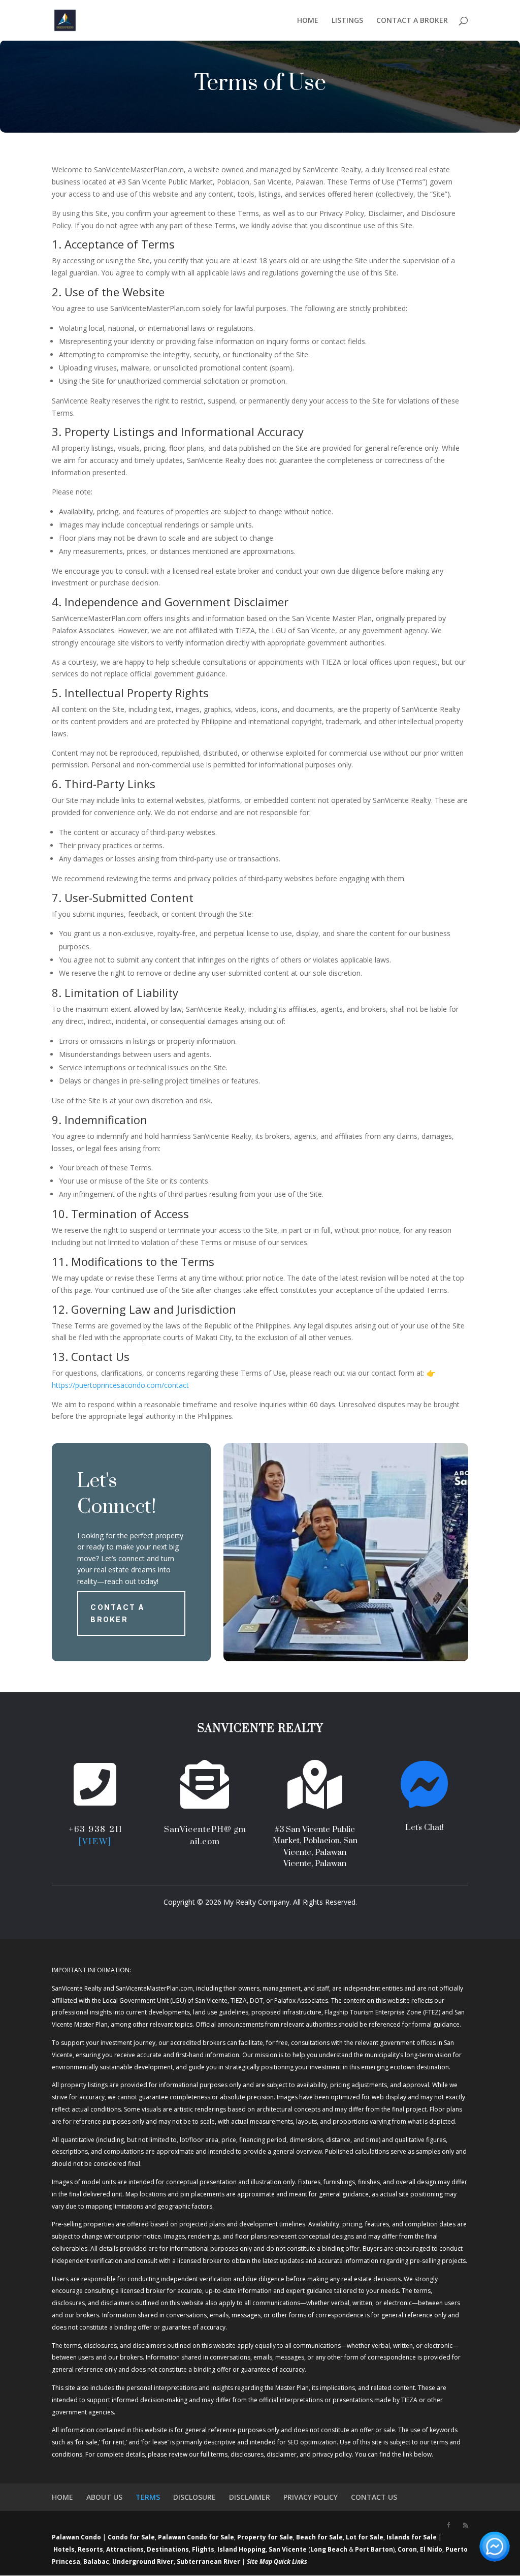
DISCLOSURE (194, 2497)
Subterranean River (208, 2562)
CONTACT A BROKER (412, 21)
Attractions (125, 2549)
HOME (308, 21)
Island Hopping (241, 2549)
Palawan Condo (76, 2537)
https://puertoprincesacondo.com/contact (120, 1385)
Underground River (143, 2562)
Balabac (96, 2562)
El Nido (431, 2549)
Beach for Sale (319, 2537)
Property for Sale (265, 2537)
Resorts (90, 2549)
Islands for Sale (412, 2537)
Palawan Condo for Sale (196, 2537)
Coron (407, 2549)
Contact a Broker (118, 1613)
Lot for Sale (365, 2537)
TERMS (148, 2497)
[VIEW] (95, 1842)
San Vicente (288, 2549)
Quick (282, 2562)
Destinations (168, 2549)
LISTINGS (347, 21)
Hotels (64, 2549)
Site (252, 2562)
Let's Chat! (425, 1827)
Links (300, 2562)
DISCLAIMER (250, 2497)
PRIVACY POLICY (311, 2497)
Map (266, 2562)
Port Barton (374, 2549)
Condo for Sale (131, 2537)
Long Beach (329, 2549)
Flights (203, 2549)
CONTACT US (374, 2497)
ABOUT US (104, 2497)
